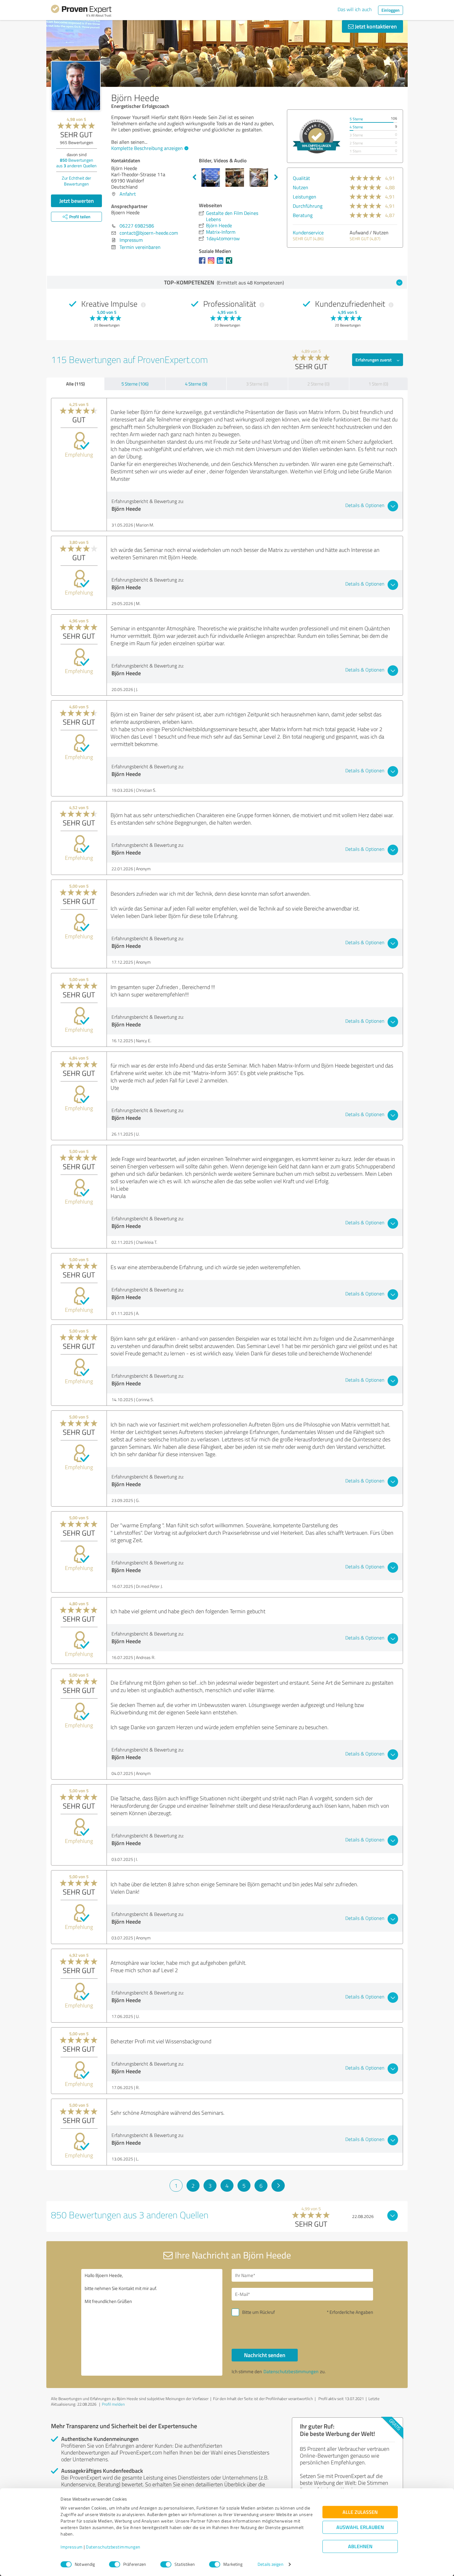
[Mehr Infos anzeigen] (317, 136)
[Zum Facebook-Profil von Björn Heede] (203, 263)
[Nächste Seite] (278, 2186)
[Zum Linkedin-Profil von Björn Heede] (221, 263)
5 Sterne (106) (135, 384)
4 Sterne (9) (196, 384)
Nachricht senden (265, 2355)
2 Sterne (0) (318, 384)
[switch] (115, 2564)
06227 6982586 (137, 226)
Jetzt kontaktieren (375, 26)
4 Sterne (356, 127)
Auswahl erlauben (360, 2527)
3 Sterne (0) (257, 384)
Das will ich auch (355, 9)
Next (276, 177)
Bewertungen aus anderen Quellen (76, 163)
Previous (194, 177)
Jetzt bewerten (77, 201)
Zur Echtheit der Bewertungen (76, 181)
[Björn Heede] (76, 86)
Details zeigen (270, 2564)
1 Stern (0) (378, 384)
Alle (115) (75, 384)
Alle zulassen (360, 2512)
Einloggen (391, 10)
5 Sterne (356, 119)
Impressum (72, 2547)
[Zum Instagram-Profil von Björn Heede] (212, 263)
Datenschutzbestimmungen (113, 2547)
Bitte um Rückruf (259, 2312)
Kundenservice (308, 232)
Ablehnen (360, 2546)
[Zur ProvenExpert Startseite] (81, 12)
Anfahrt (128, 194)
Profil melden (113, 2404)
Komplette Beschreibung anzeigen (147, 148)
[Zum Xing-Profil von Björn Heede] (230, 263)
